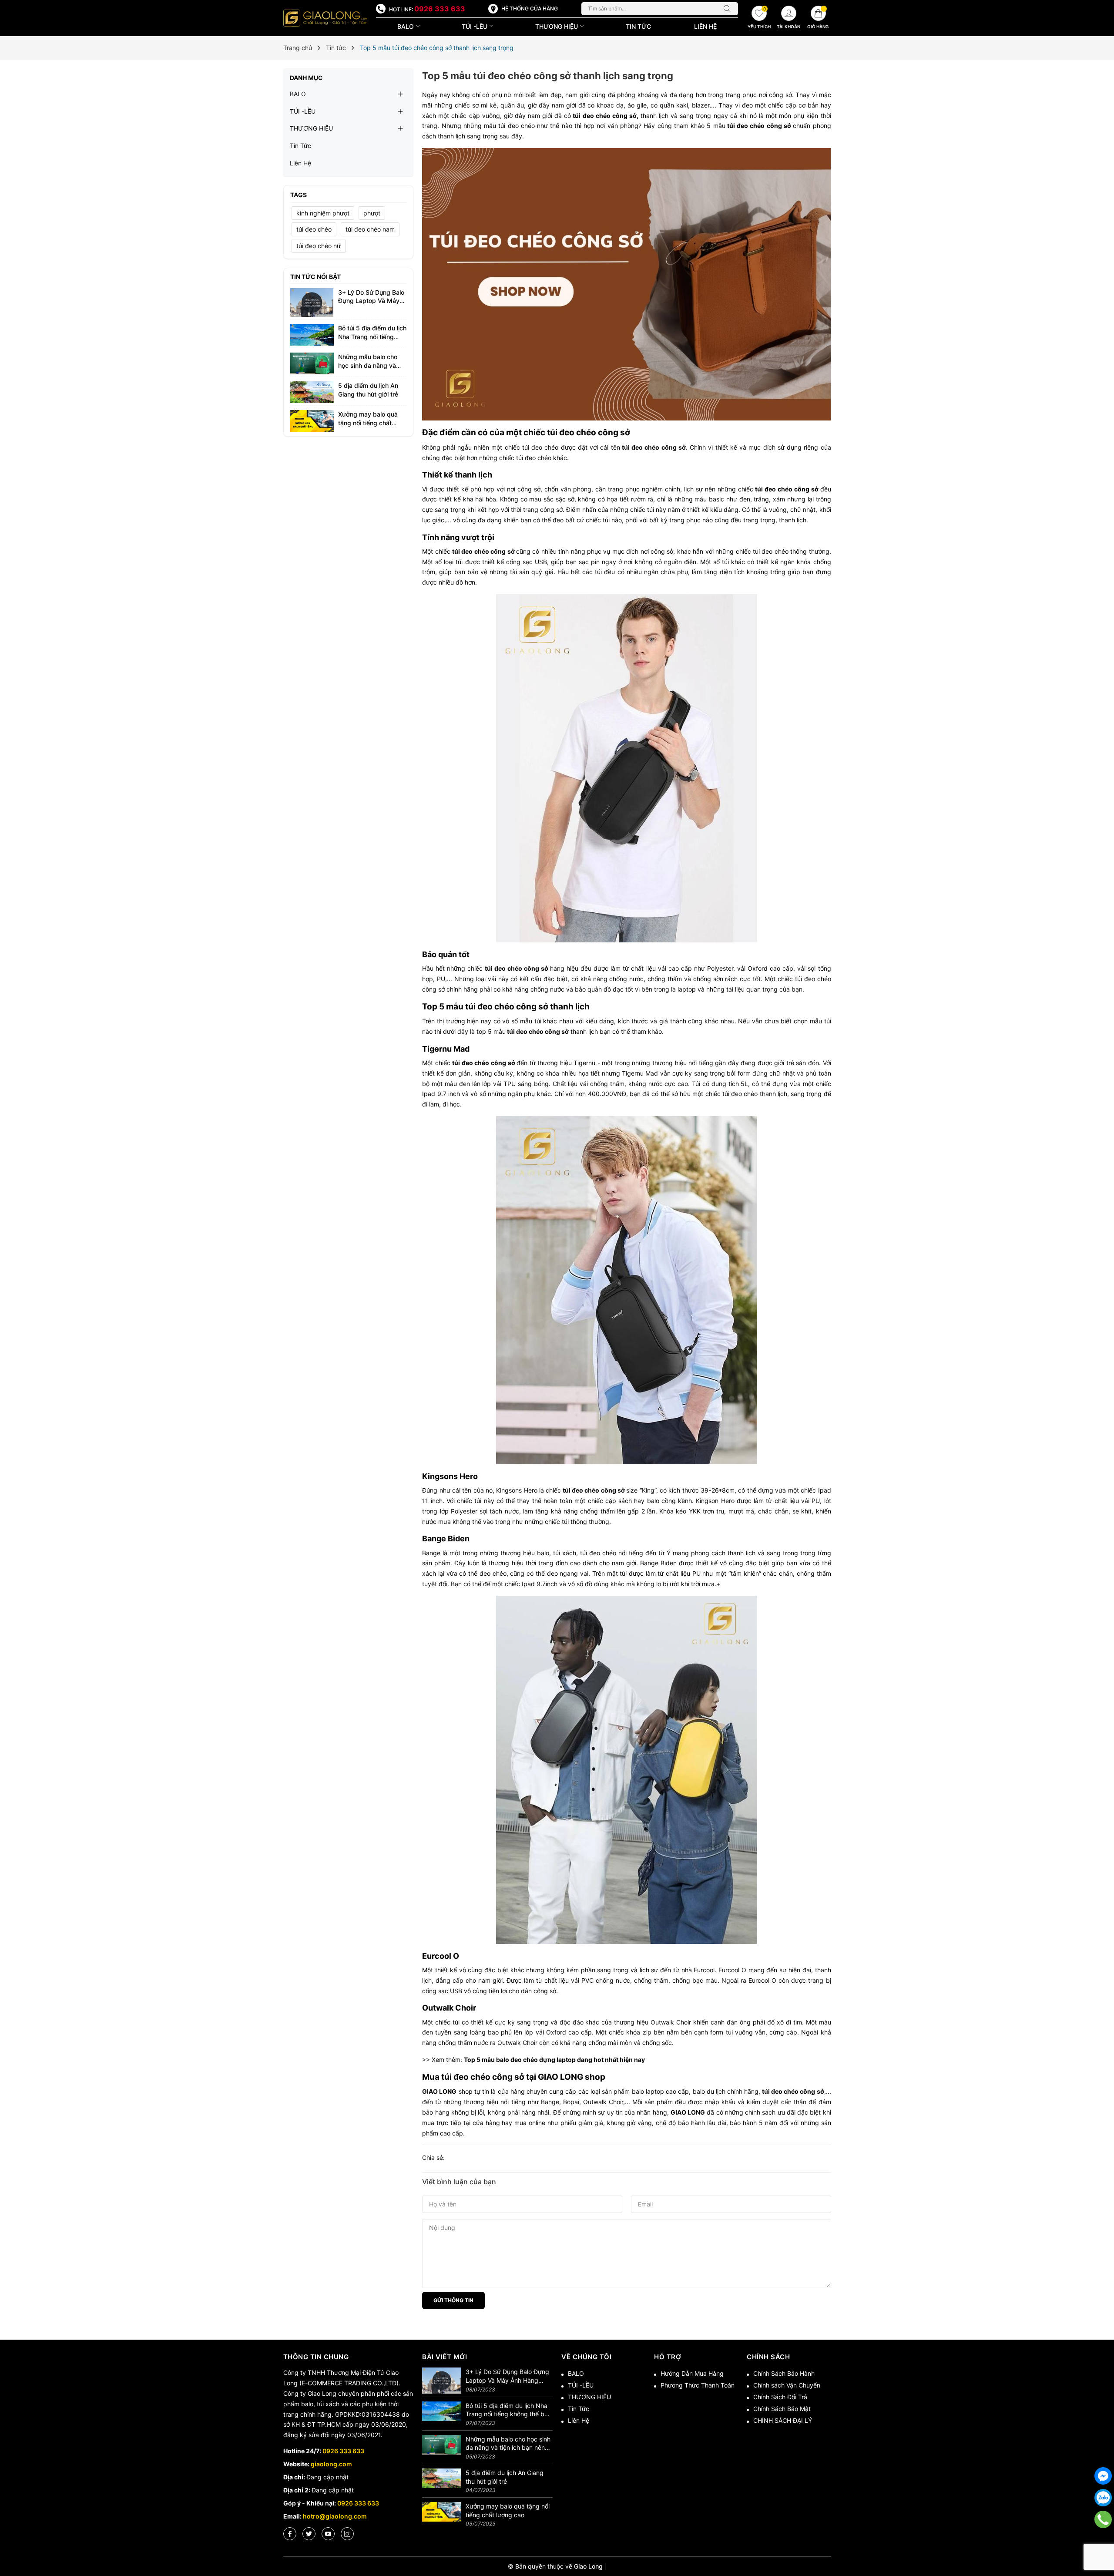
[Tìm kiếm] (729, 9)
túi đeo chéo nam (370, 229)
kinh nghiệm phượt (323, 213)
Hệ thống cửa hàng (530, 8)
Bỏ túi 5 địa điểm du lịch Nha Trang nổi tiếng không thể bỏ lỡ (372, 336)
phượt (372, 213)
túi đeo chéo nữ (319, 246)
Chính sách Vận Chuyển (787, 2385)
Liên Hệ (705, 26)
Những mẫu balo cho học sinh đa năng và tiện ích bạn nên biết (368, 365)
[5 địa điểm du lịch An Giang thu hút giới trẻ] (312, 392)
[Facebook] (290, 2534)
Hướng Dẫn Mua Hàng (692, 2373)
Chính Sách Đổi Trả (780, 2397)
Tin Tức (638, 26)
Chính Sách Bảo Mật (782, 2409)
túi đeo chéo (314, 229)
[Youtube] (328, 2534)
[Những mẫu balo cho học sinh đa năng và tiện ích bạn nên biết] (312, 363)
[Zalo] (1103, 2498)
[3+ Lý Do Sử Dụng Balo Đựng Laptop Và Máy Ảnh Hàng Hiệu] (312, 302)
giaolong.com (331, 2464)
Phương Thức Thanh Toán (698, 2385)
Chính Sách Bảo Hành (784, 2373)
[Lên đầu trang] (1103, 2541)
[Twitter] (309, 2534)
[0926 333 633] (1103, 2519)
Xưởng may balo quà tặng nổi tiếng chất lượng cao (368, 423)
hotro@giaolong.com (335, 2516)
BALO (406, 26)
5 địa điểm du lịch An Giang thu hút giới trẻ (505, 2477)
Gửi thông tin (453, 2300)
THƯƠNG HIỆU (557, 26)
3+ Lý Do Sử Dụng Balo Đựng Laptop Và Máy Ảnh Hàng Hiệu (371, 301)
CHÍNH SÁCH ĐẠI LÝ (783, 2420)
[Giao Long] (325, 18)
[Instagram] (347, 2534)
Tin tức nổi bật (315, 277)
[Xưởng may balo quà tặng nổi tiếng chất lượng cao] (312, 420)
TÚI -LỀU (475, 26)
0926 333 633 (440, 9)
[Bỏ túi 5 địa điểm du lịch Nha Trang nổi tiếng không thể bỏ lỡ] (312, 334)
